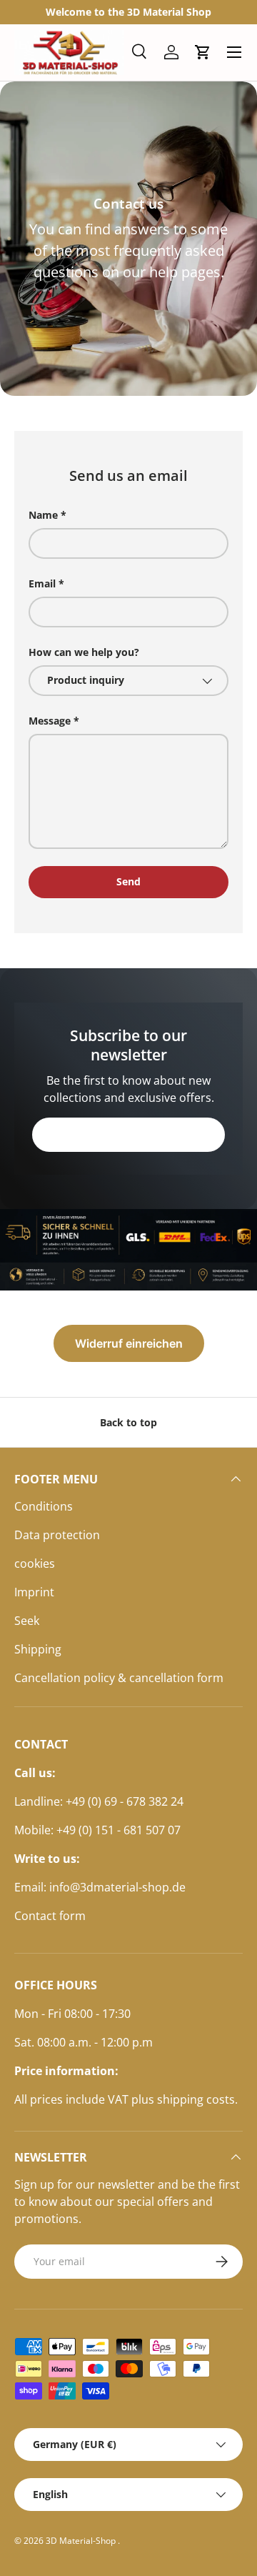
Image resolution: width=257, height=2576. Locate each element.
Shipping (38, 1649)
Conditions (44, 1506)
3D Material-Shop (82, 2541)
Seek (27, 1621)
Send (128, 881)
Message (50, 721)
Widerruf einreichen (129, 1343)
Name (43, 515)
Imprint (34, 1592)
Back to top (128, 1422)
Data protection (57, 1535)
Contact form (50, 1916)
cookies (35, 1563)
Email (42, 583)
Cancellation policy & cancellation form (119, 1678)
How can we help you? (84, 652)
